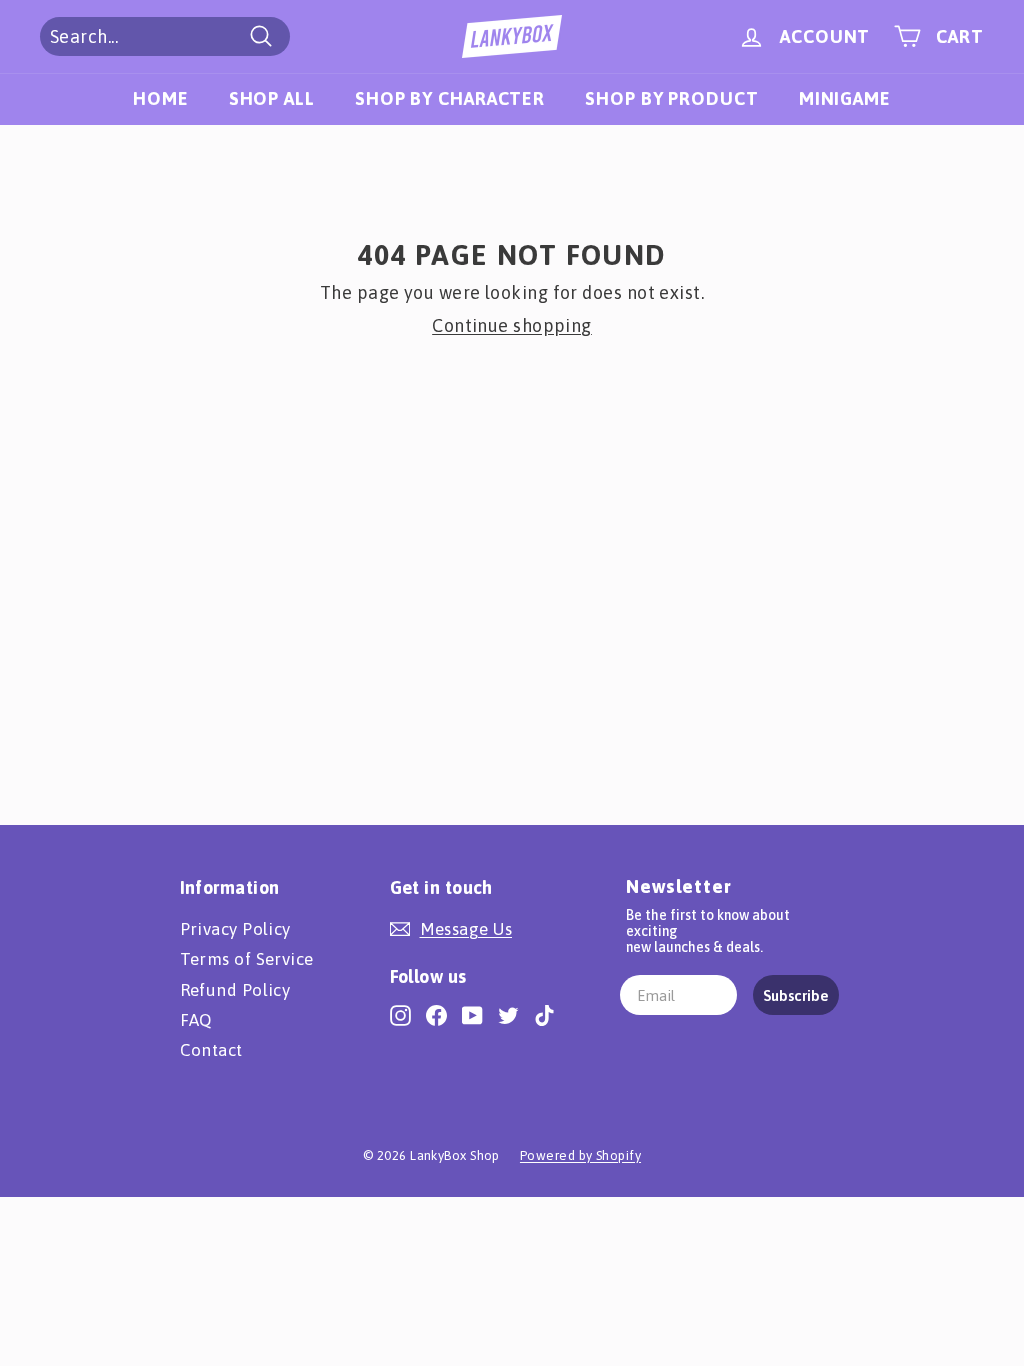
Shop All (272, 98)
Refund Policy (235, 990)
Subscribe (796, 995)
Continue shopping (512, 325)
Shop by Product (672, 98)
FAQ (196, 1020)
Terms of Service (247, 959)
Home (161, 98)
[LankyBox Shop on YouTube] (472, 1014)
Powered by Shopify (580, 1155)
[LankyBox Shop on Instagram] (400, 1014)
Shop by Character (450, 98)
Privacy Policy (235, 929)
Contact (211, 1050)
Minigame (845, 98)
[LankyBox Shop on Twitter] (508, 1014)
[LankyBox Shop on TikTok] (544, 1014)
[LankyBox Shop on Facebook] (436, 1014)
